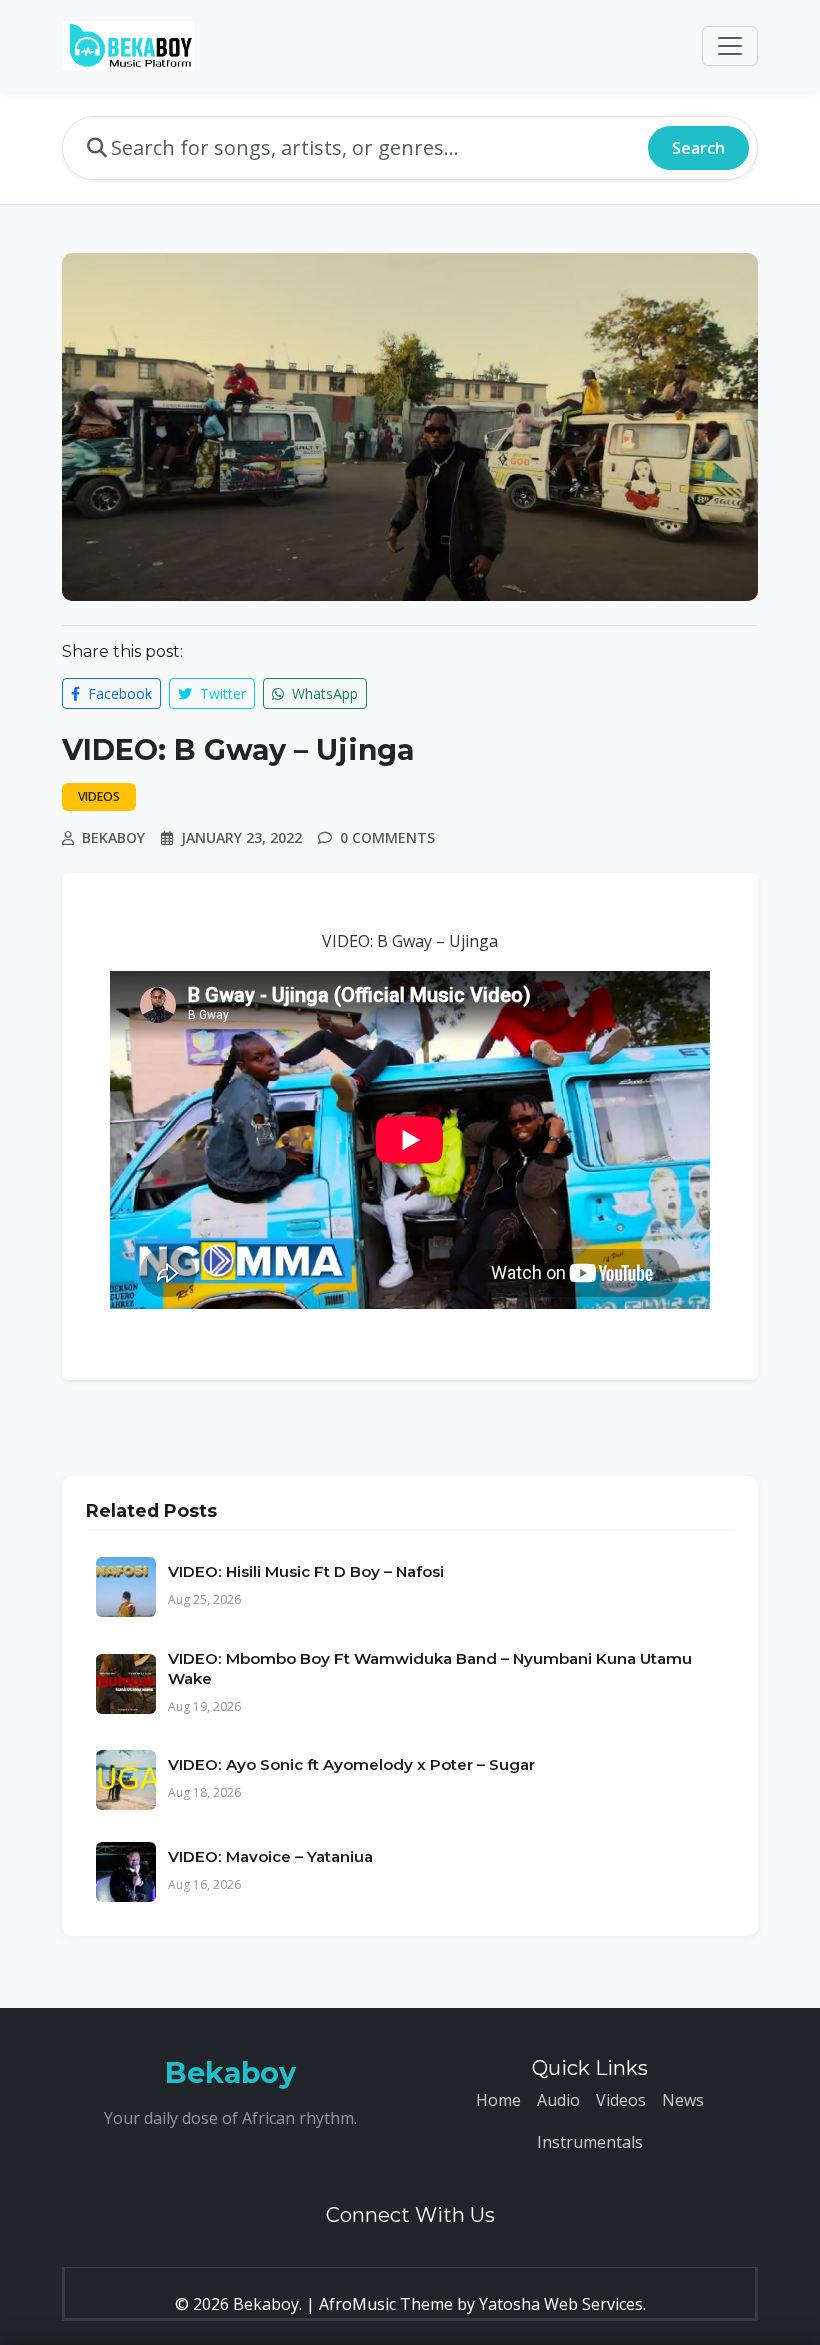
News (683, 2100)
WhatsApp (323, 693)
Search (698, 148)
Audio (558, 2100)
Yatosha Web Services (561, 2304)
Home (498, 2100)
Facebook (118, 693)
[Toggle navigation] (730, 46)
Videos (621, 2100)
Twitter (221, 693)
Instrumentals (590, 2142)
